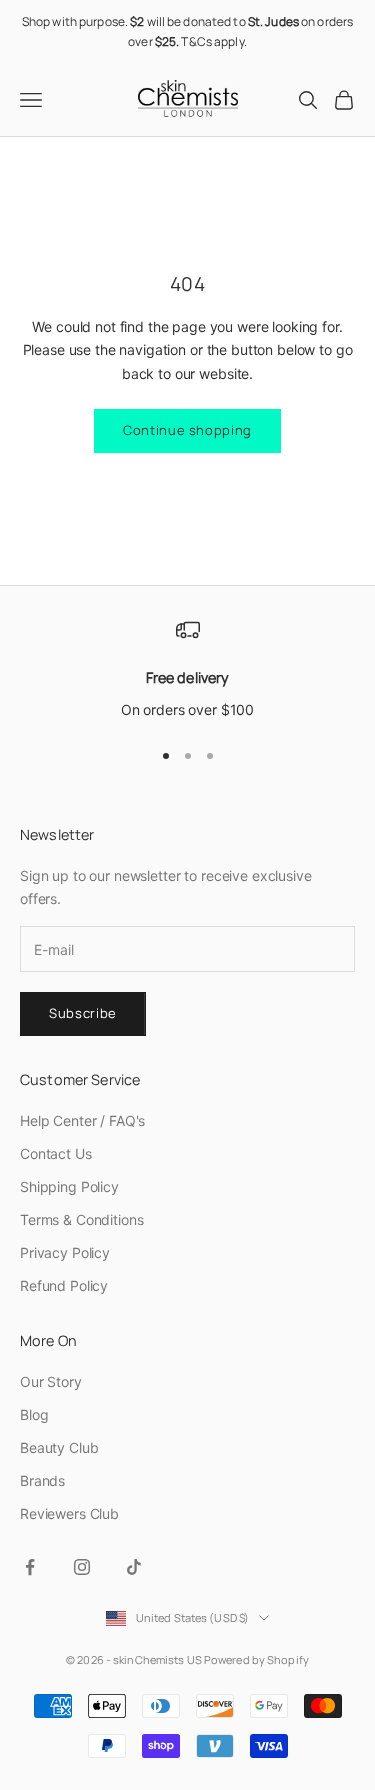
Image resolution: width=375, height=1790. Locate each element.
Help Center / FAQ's (82, 1120)
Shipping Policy (69, 1186)
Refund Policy (64, 1285)
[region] (187, 670)
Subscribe (83, 1013)
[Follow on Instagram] (82, 1567)
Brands (42, 1480)
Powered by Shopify (256, 1659)
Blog (34, 1414)
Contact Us (56, 1153)
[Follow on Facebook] (30, 1567)
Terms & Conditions (81, 1219)
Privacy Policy (65, 1252)
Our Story (51, 1381)
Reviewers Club (69, 1513)
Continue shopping (187, 430)
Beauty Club (59, 1447)
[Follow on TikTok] (134, 1567)
